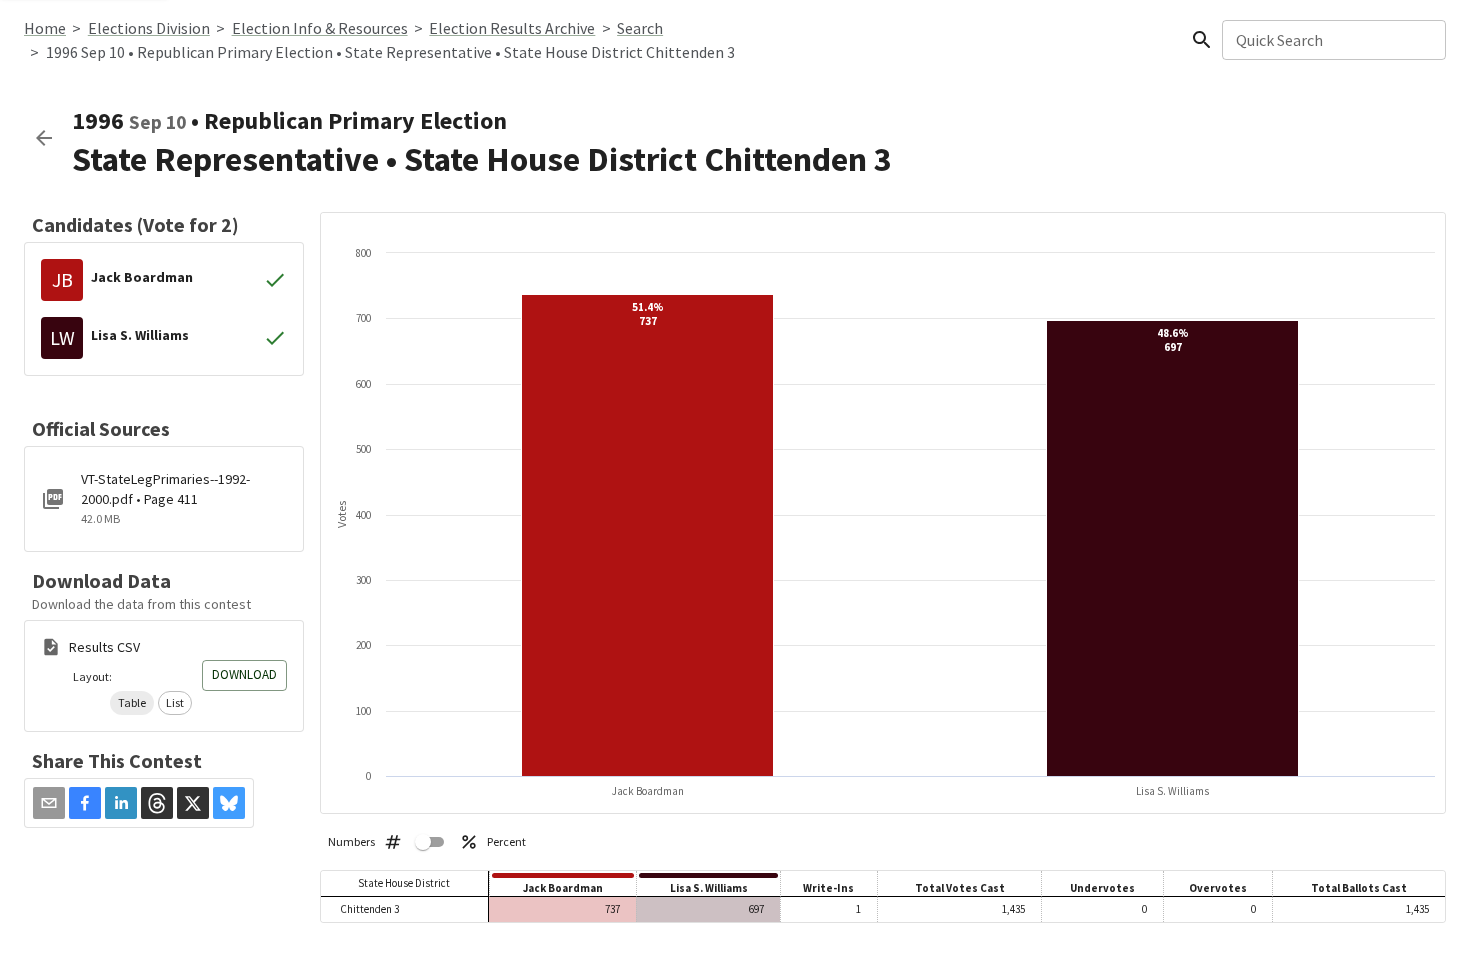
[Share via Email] (49, 803)
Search (640, 28)
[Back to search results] (44, 138)
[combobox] (1332, 40)
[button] (132, 703)
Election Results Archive (512, 28)
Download (244, 674)
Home (45, 28)
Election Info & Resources (320, 28)
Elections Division (149, 28)
